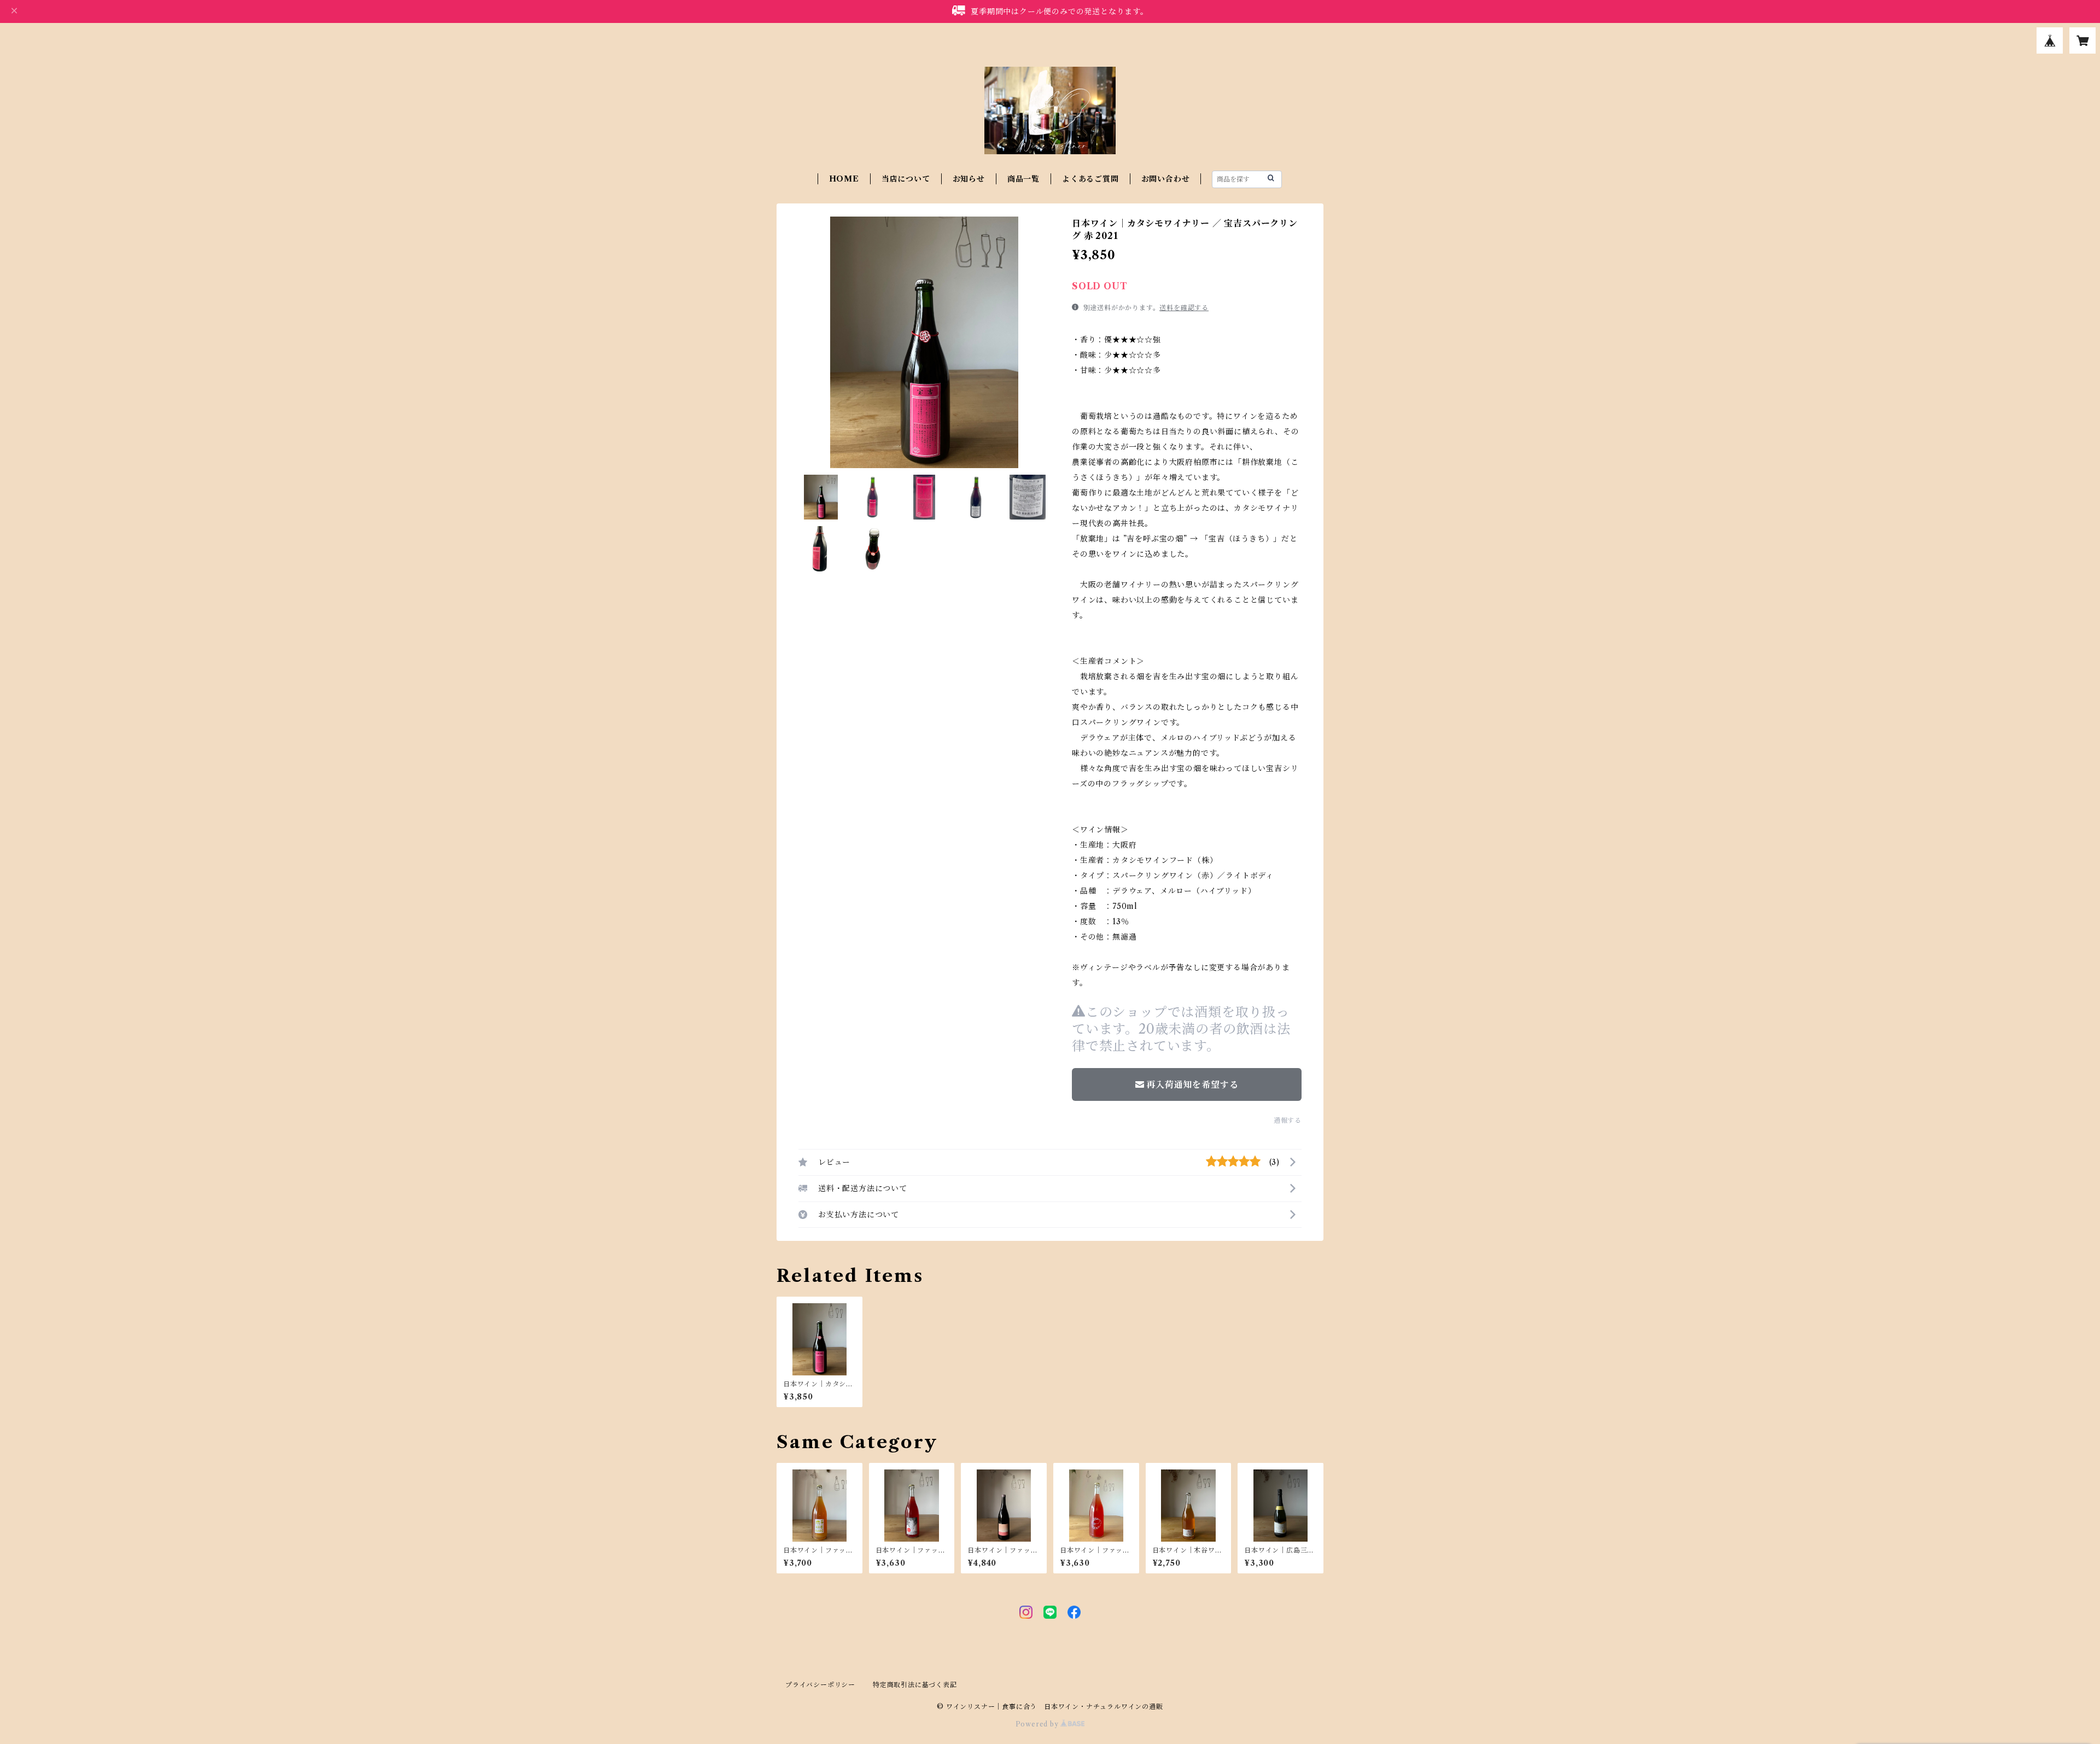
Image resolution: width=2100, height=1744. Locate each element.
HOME (844, 179)
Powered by (1038, 1724)
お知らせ (969, 179)
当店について (906, 179)
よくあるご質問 (1090, 179)
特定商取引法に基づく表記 (915, 1685)
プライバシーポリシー (820, 1685)
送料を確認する (1184, 308)
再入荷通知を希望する (1192, 1084)
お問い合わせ (1166, 179)
